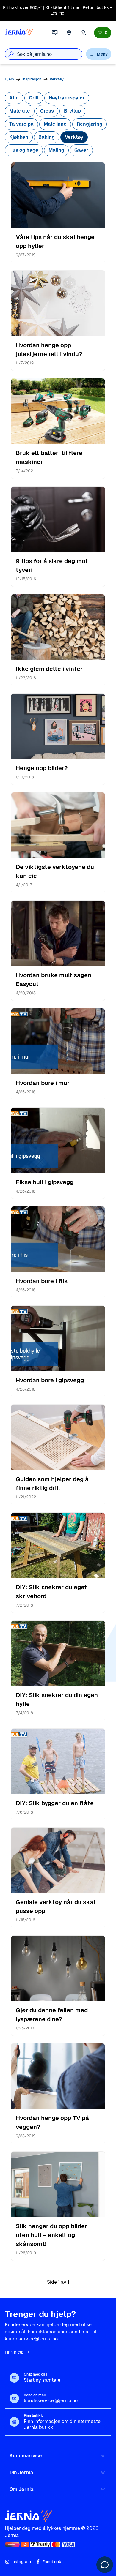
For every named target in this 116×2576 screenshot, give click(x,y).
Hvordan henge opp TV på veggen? (52, 2122)
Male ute (20, 111)
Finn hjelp (14, 2352)
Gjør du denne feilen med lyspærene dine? (52, 2015)
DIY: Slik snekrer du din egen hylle (57, 1700)
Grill (34, 98)
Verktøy (74, 137)
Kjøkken (19, 137)
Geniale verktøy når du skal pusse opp (56, 1907)
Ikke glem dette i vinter (49, 669)
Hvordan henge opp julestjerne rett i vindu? (49, 350)
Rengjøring (90, 124)
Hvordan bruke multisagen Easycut (54, 980)
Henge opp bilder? (42, 768)
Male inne (55, 124)
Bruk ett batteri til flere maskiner (49, 457)
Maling (56, 150)
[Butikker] (69, 33)
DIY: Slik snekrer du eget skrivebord (51, 1592)
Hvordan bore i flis (42, 1281)
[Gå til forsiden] (19, 33)
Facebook (52, 2562)
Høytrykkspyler (67, 98)
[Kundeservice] (55, 33)
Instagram (21, 2562)
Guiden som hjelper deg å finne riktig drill (52, 1484)
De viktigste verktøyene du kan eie (55, 871)
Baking (47, 137)
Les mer (58, 13)
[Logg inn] (83, 33)
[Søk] (11, 54)
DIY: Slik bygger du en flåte (55, 1803)
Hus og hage (24, 150)
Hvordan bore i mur (43, 1083)
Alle (14, 98)
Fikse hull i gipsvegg (45, 1182)
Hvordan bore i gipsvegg (50, 1380)
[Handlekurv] (103, 33)
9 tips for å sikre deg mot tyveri (52, 566)
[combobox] (50, 54)
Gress (47, 111)
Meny (102, 54)
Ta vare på (21, 124)
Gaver (81, 150)
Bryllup (72, 111)
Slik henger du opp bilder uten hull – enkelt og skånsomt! (51, 2235)
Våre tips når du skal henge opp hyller (55, 241)
